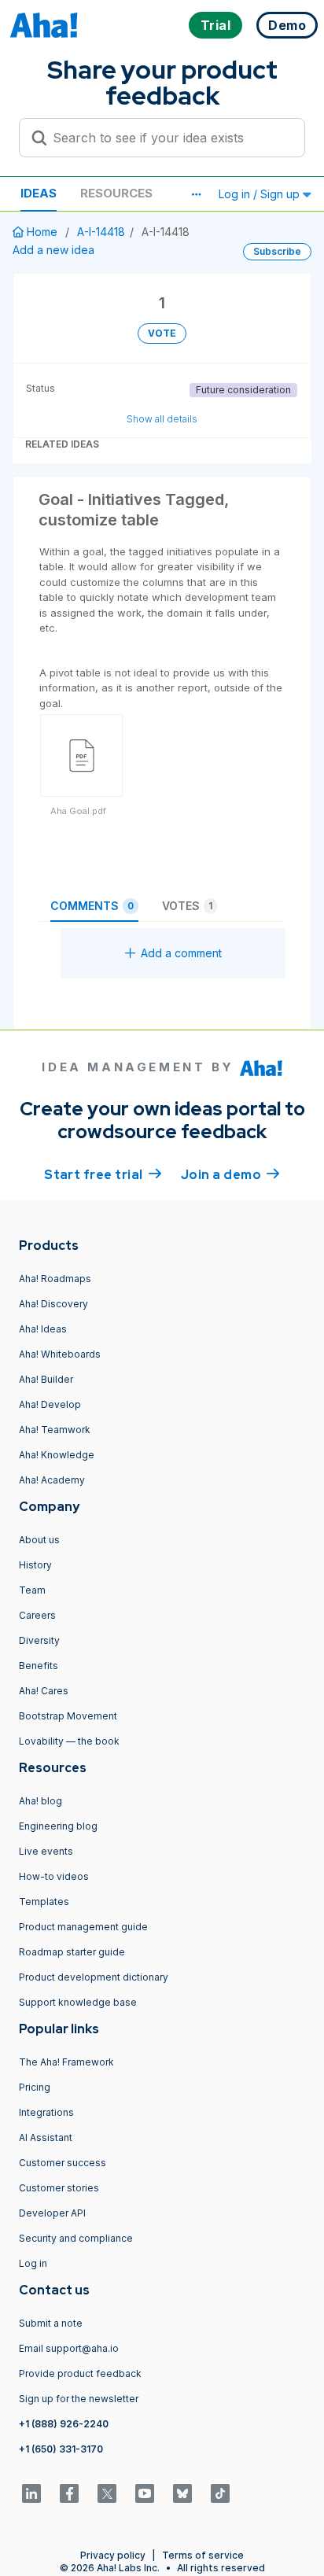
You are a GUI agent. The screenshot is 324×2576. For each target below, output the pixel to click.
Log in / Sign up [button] (261, 194)
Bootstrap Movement (68, 1716)
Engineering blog (58, 1826)
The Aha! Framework (66, 2062)
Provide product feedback (80, 2373)
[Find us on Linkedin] (31, 2493)
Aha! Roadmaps (55, 1279)
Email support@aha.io (69, 2348)
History (35, 1565)
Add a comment (181, 953)
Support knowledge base (78, 2002)
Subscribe (277, 251)
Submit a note (51, 2323)
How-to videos (54, 1876)
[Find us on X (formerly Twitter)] (107, 2493)
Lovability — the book (69, 1741)
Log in (33, 2263)
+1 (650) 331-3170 (61, 2449)
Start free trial (103, 1175)
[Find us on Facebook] (69, 2493)
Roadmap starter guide (72, 1952)
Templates (44, 1902)
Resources (116, 193)
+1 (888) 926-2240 (64, 2424)
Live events (46, 1851)
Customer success (63, 2163)
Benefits (39, 1666)
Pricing (35, 2087)
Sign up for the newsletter (79, 2399)
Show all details (162, 419)
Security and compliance (76, 2238)
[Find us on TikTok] (220, 2493)
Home (42, 232)
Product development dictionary (94, 1977)
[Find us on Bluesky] (182, 2493)
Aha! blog (40, 1801)
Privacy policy (113, 2555)
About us (39, 1540)
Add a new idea (53, 250)
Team (32, 1590)
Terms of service (203, 2555)
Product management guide (83, 1927)
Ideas (39, 193)
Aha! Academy (52, 1480)
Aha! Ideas (43, 1329)
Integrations (46, 2112)
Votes (187, 906)
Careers (37, 1615)
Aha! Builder (46, 1379)
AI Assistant (46, 2137)
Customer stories (59, 2188)
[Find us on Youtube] (145, 2493)
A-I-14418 (101, 232)
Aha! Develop (50, 1404)
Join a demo (230, 1175)
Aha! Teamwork (55, 1430)
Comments (92, 906)
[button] (196, 194)
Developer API (52, 2213)
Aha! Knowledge (57, 1455)
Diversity (39, 1640)
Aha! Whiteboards (60, 1354)
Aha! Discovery (53, 1304)
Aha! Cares (44, 1691)
